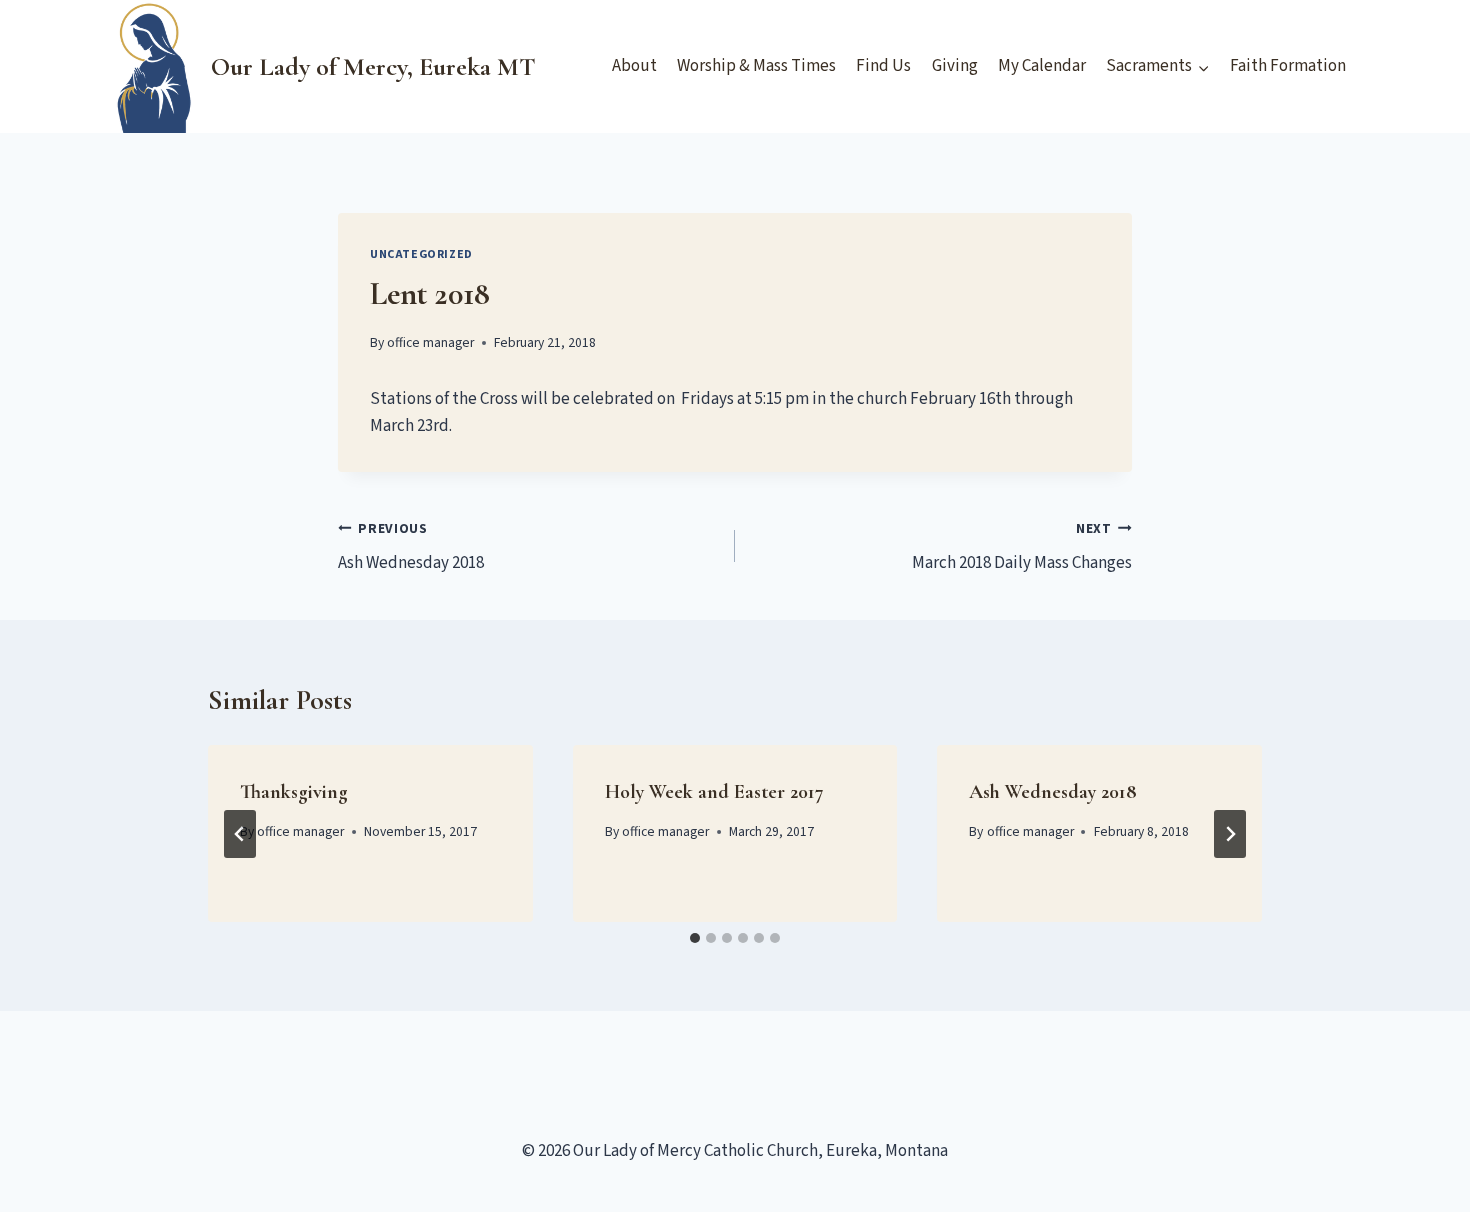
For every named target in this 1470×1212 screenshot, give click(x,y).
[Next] (1230, 834)
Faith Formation (1288, 66)
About (634, 66)
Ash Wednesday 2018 (411, 547)
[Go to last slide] (240, 834)
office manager (430, 342)
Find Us (883, 66)
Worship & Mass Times (756, 66)
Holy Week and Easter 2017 (714, 792)
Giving (955, 66)
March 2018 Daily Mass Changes (1022, 547)
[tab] (695, 938)
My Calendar (1042, 66)
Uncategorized (421, 254)
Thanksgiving (294, 792)
